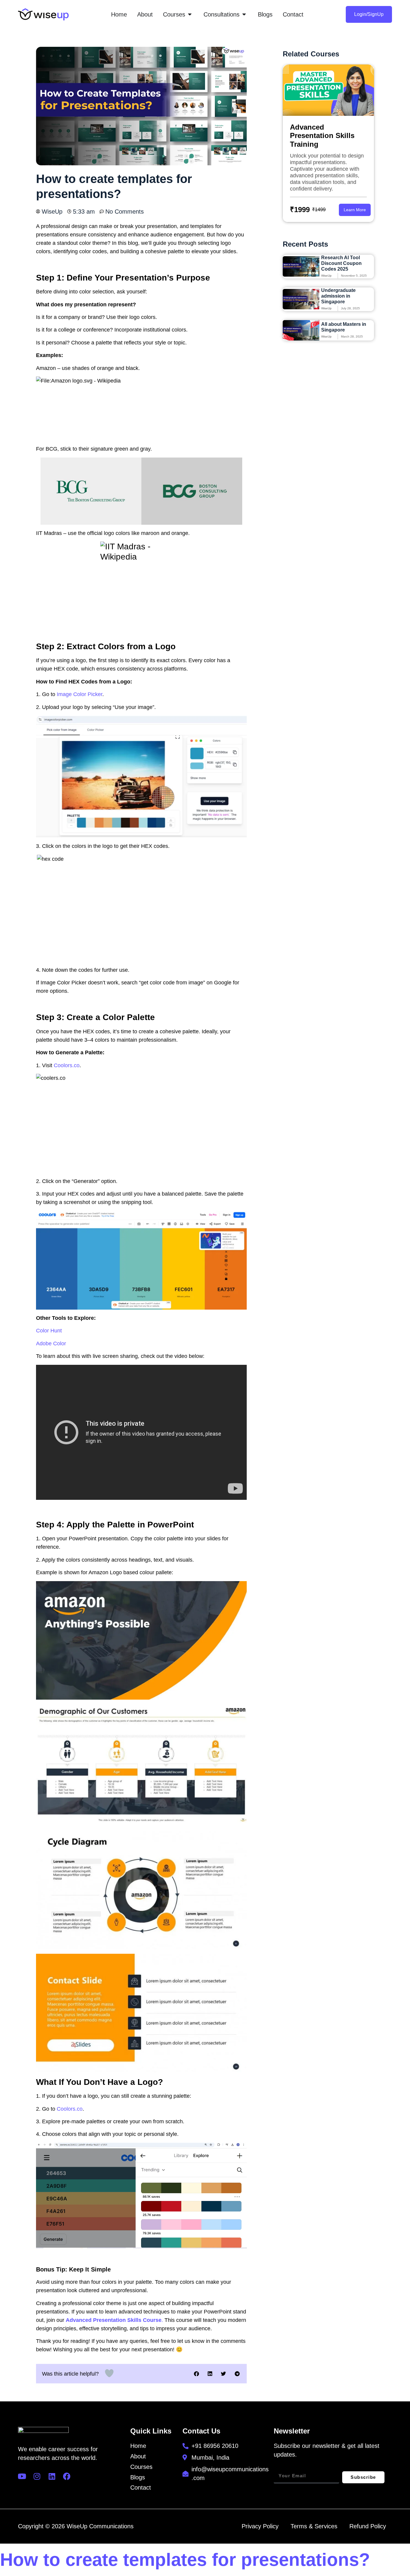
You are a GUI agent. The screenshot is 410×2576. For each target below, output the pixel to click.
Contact (141, 2487)
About (138, 2456)
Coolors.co (67, 1065)
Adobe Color (51, 1344)
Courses (141, 2467)
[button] (196, 2374)
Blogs (138, 2477)
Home (138, 2446)
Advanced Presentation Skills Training (322, 136)
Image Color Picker (80, 694)
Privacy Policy (260, 2526)
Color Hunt (49, 1331)
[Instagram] (37, 2476)
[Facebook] (67, 2476)
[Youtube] (22, 2476)
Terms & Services (314, 2526)
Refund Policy (368, 2526)
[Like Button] (109, 2373)
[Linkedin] (52, 2476)
